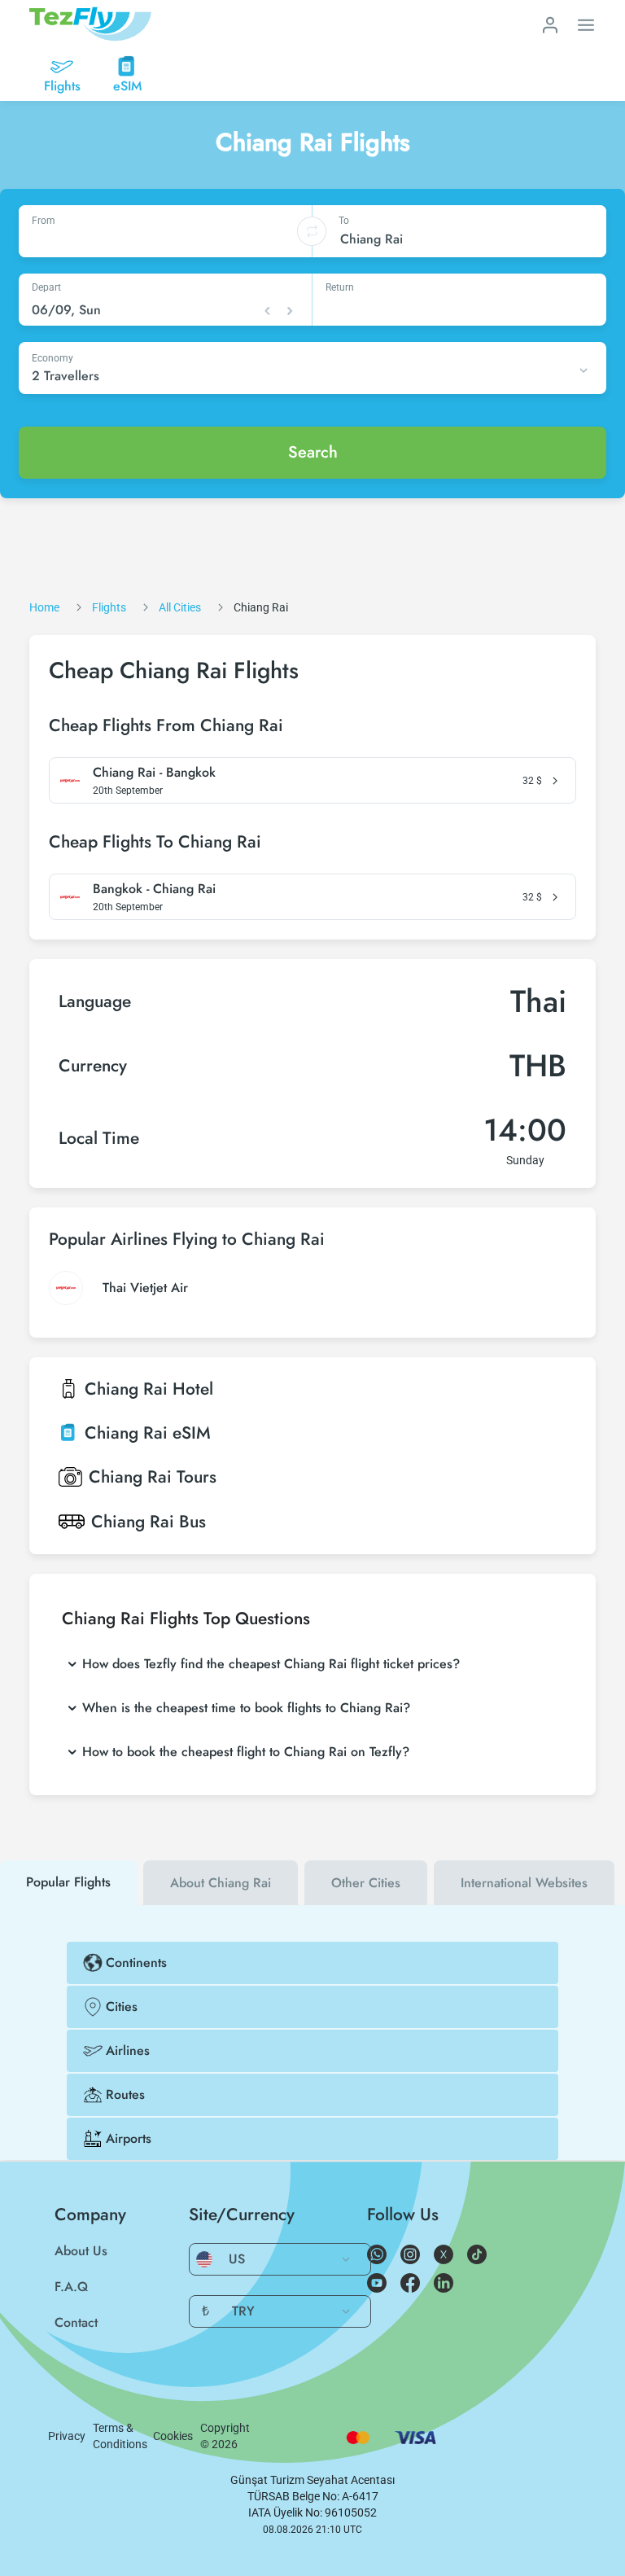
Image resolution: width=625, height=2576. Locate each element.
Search (313, 452)
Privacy (67, 2436)
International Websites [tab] (524, 1883)
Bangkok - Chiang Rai (154, 889)
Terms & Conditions (120, 2436)
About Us (81, 2251)
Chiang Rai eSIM (148, 1433)
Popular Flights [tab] (68, 1882)
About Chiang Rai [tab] (221, 1883)
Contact (76, 2322)
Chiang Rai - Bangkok (154, 773)
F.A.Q (71, 2287)
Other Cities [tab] (366, 1883)
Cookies (173, 2436)
